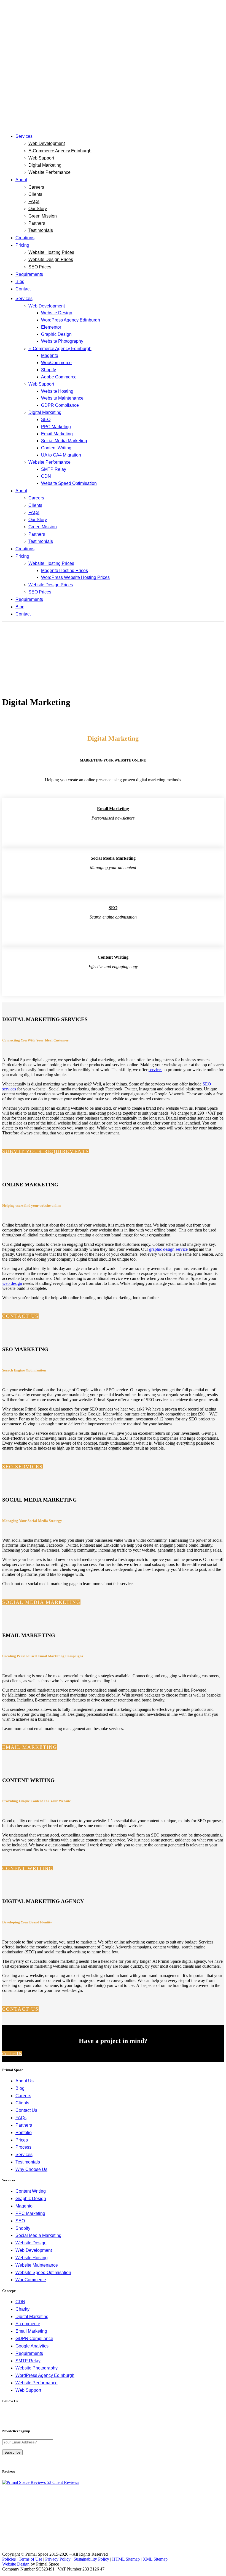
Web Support (28, 2390)
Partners (24, 2125)
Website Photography (37, 2368)
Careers (23, 2096)
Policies (9, 2559)
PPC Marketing (30, 2213)
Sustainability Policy (91, 2559)
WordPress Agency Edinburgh (45, 2375)
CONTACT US (20, 1316)
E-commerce (28, 2324)
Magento (24, 2206)
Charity (22, 2309)
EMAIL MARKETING (30, 1747)
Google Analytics (32, 2346)
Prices (22, 2140)
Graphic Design (31, 2199)
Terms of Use (30, 2559)
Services (24, 2155)
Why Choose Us (31, 2169)
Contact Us (12, 2054)
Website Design (31, 2243)
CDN (20, 2302)
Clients (22, 2103)
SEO (20, 2221)
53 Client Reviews (62, 2482)
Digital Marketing (32, 2317)
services (155, 1070)
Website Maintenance (37, 2265)
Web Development (34, 2250)
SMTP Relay (28, 2361)
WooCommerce (31, 2280)
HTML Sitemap (126, 2559)
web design (12, 1283)
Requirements (29, 2353)
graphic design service (168, 1249)
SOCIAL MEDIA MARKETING (41, 1602)
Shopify (23, 2228)
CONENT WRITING (28, 1868)
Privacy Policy (58, 2559)
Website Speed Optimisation (43, 2273)
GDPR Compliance (34, 2339)
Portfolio (24, 2133)
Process (23, 2147)
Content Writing (31, 2191)
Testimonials (28, 2162)
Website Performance (37, 2383)
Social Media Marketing (38, 2235)
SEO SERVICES (22, 1467)
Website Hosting (32, 2258)
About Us (25, 2081)
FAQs (21, 2118)
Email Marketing (31, 2331)
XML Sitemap (155, 2559)
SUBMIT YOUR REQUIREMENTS (46, 1151)
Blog (20, 2088)
